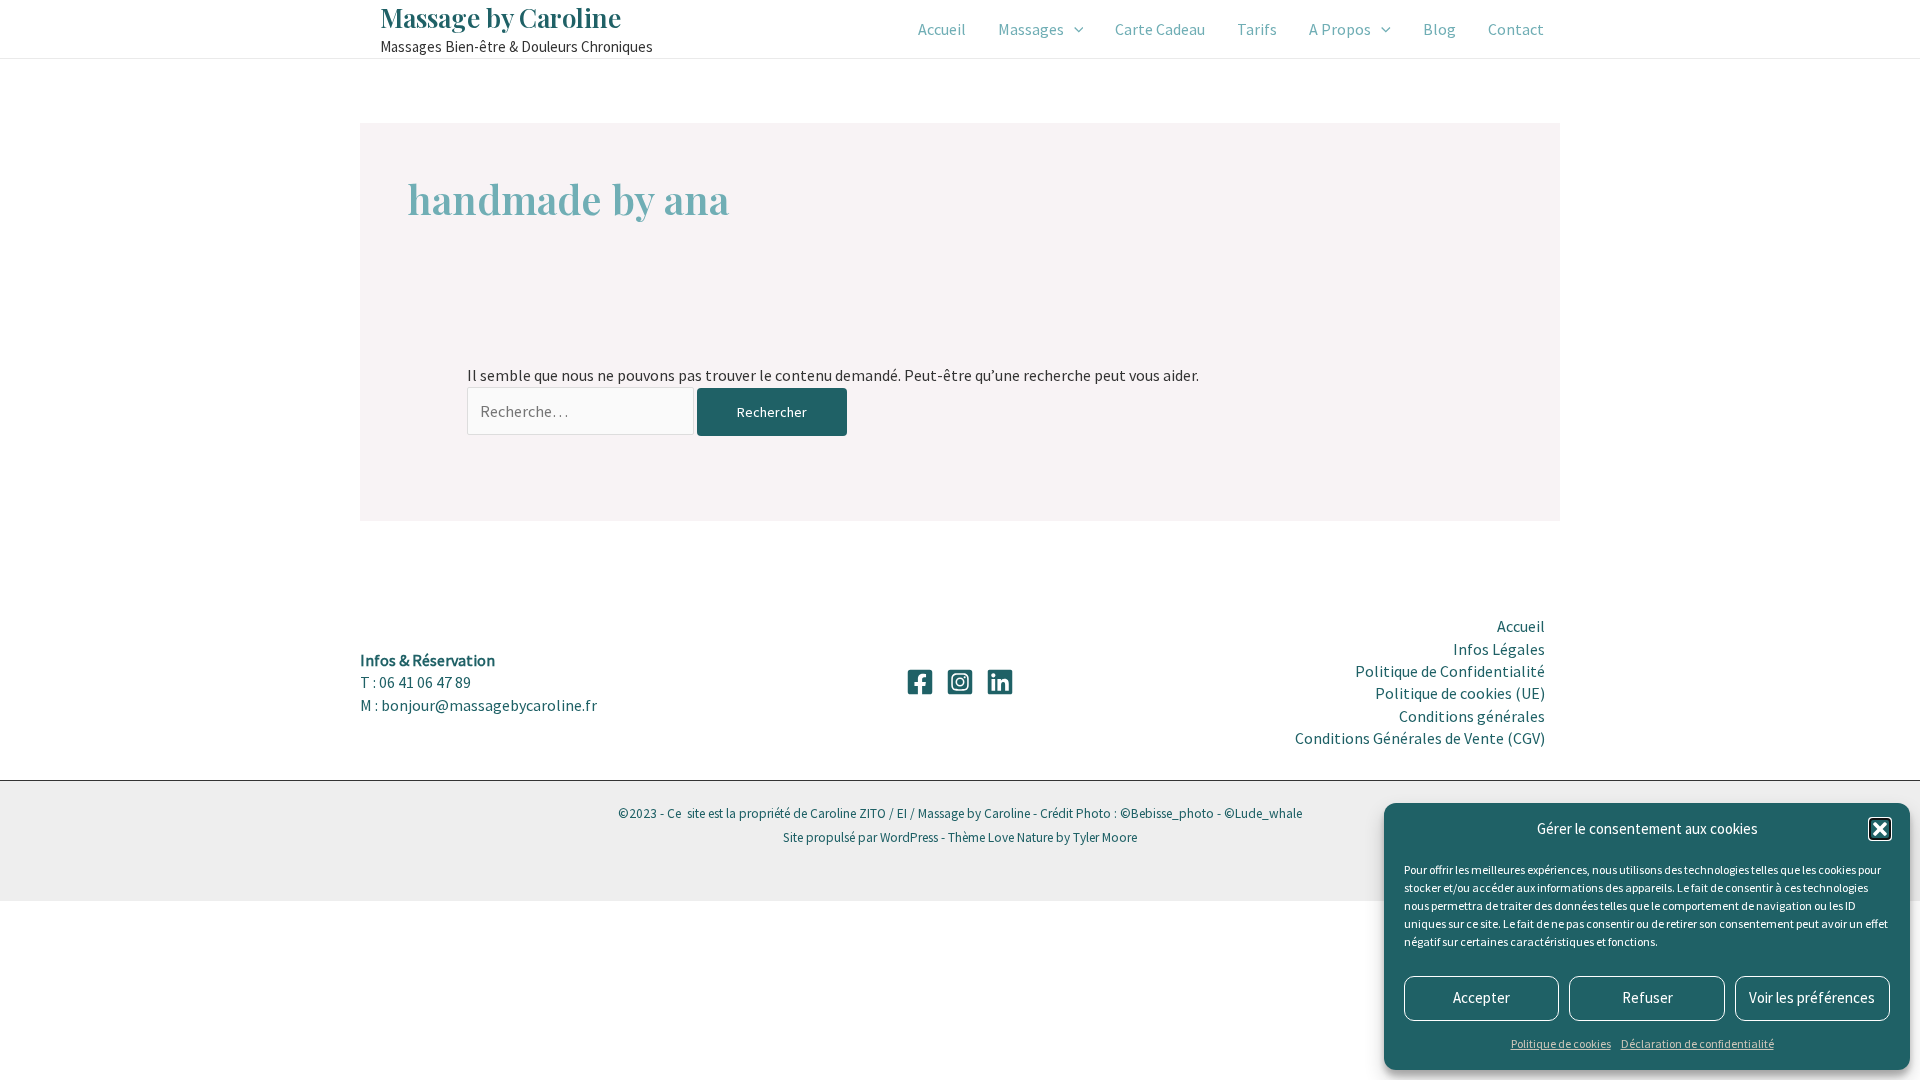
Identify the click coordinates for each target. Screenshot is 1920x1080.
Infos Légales (1499, 649)
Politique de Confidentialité (1450, 671)
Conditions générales (1472, 716)
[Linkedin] (1000, 682)
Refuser (1647, 997)
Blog (1439, 29)
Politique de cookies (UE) (1460, 693)
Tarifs (1257, 29)
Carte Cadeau (1160, 29)
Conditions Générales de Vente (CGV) (1420, 738)
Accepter (1481, 997)
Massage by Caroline (500, 17)
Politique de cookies (1561, 1043)
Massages (1031, 29)
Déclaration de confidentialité (1697, 1043)
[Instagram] (960, 682)
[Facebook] (920, 682)
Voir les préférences (1812, 997)
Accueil (942, 29)
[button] (1880, 829)
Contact (1516, 29)
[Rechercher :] (582, 411)
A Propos (1340, 29)
